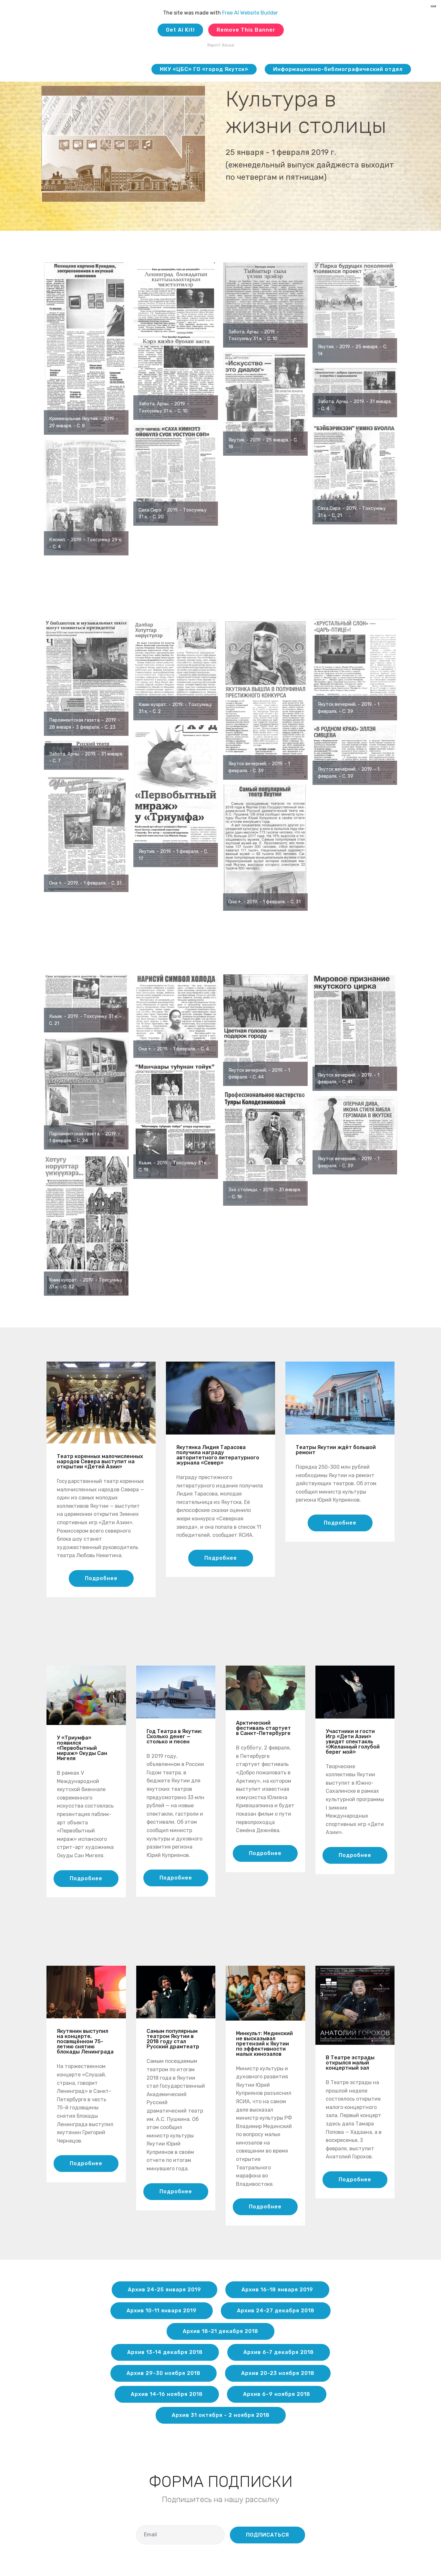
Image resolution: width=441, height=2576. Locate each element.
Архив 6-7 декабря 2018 (279, 2352)
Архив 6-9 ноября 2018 (277, 2394)
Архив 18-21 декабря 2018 (221, 2331)
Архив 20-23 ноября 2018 (278, 2373)
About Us (132, 69)
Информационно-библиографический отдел (338, 69)
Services (91, 69)
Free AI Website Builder (250, 13)
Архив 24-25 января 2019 (164, 2290)
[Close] (433, 6)
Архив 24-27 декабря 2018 (276, 2311)
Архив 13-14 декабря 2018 (165, 2352)
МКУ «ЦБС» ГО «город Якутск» (204, 69)
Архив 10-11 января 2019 (162, 2311)
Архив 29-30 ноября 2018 (164, 2373)
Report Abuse (221, 45)
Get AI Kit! (180, 30)
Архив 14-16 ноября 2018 (167, 2394)
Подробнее (101, 1578)
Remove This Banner (246, 30)
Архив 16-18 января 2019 (277, 2290)
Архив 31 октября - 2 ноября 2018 (221, 2415)
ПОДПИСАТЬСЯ (267, 2535)
